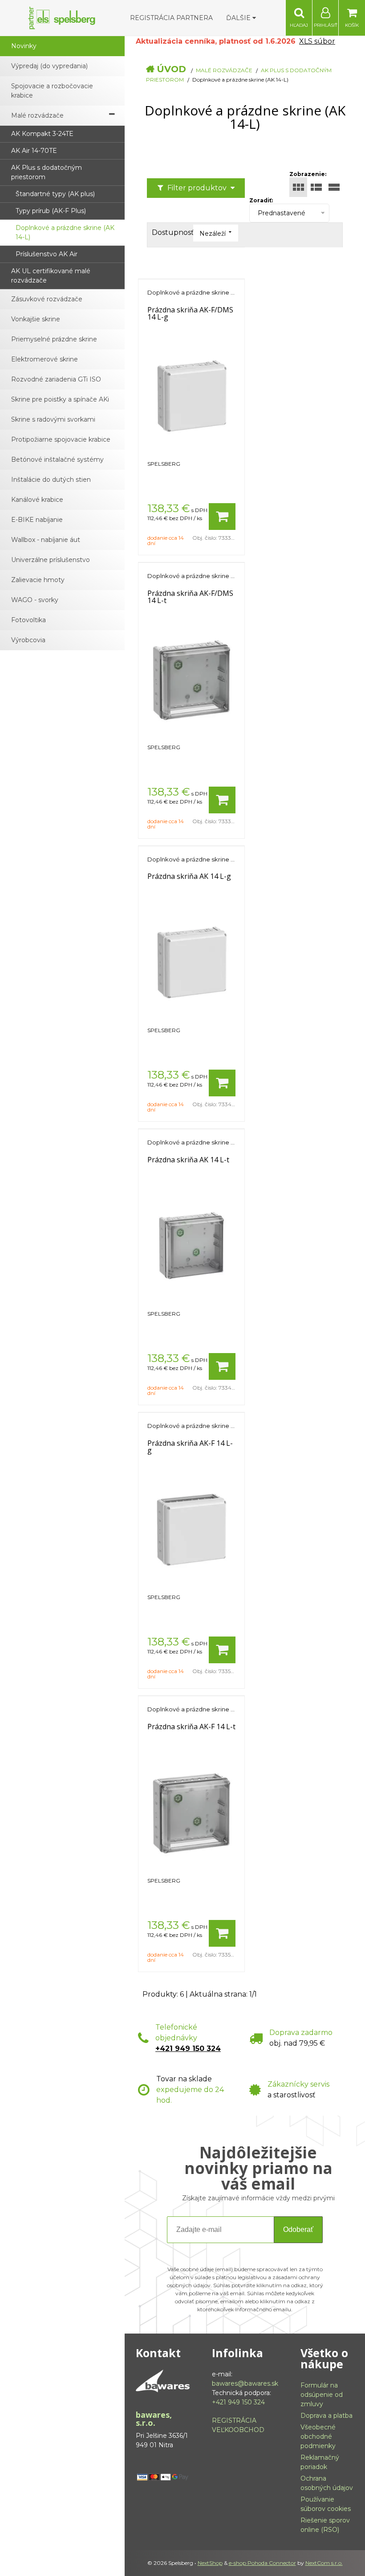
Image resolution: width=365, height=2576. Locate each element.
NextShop (210, 2563)
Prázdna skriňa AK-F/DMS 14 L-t (190, 597)
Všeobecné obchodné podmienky (318, 2437)
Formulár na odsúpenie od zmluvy (322, 2395)
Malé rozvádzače (224, 70)
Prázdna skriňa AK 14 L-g (189, 876)
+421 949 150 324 (188, 2049)
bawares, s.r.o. (154, 2419)
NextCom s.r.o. (324, 2563)
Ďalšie (239, 18)
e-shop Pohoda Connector (262, 2563)
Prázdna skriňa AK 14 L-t (188, 1160)
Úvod (171, 69)
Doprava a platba (326, 2416)
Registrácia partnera (171, 18)
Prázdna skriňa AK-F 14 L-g (190, 1447)
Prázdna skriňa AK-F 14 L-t (191, 1727)
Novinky (24, 46)
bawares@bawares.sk (245, 2383)
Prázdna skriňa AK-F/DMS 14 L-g (190, 313)
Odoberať (298, 2229)
